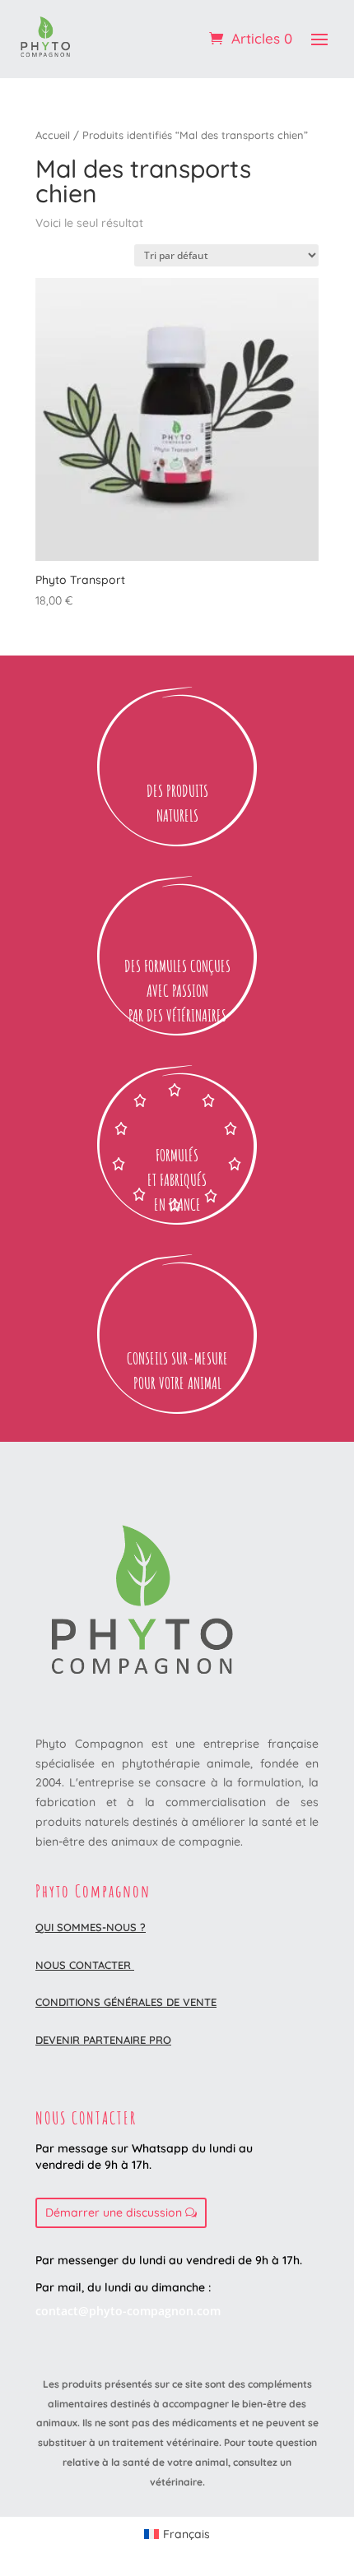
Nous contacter (85, 1965)
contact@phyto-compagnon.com (128, 2311)
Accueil (53, 135)
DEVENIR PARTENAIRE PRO (103, 2040)
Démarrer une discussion (114, 2212)
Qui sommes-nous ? (91, 1927)
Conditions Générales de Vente (126, 2002)
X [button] (345, 16)
